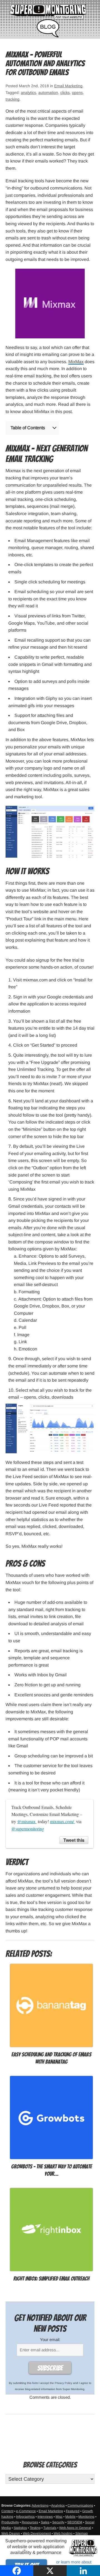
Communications (80, 2505)
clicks (65, 93)
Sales (45, 2522)
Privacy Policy (63, 2383)
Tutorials (50, 2528)
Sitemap (82, 2533)
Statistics (20, 2528)
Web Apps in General (75, 2528)
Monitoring (86, 2517)
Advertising (40, 2505)
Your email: (50, 2339)
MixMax (76, 362)
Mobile (70, 2517)
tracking (12, 99)
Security (58, 2522)
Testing (35, 2528)
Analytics (58, 2505)
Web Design (11, 2533)
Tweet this (74, 1840)
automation (48, 93)
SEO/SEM (75, 2522)
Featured (73, 2511)
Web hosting (63, 2533)
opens (77, 93)
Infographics (25, 2517)
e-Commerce (26, 2511)
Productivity (10, 2522)
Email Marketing (68, 86)
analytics (28, 93)
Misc (59, 2517)
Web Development (37, 2533)
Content (7, 2511)
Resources (30, 2522)
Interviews (45, 2517)
